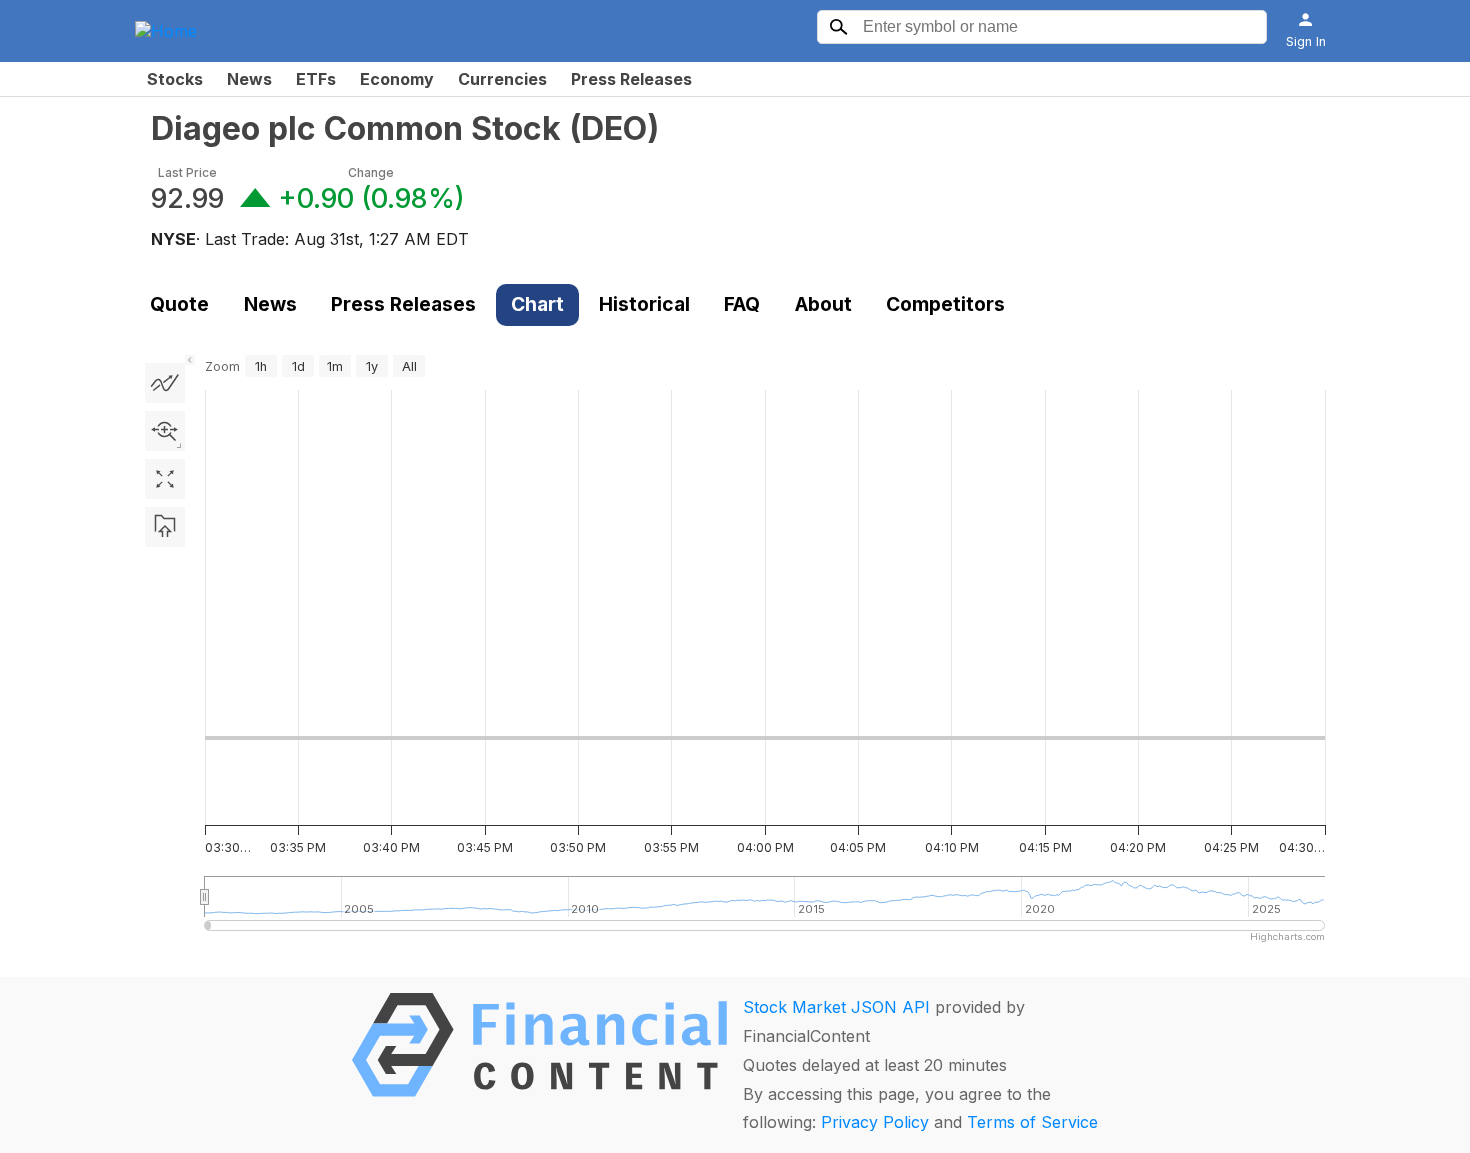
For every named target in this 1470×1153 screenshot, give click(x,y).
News (249, 79)
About (823, 304)
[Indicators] (165, 383)
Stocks (175, 79)
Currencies (502, 79)
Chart (537, 304)
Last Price (187, 172)
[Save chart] (165, 527)
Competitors (945, 304)
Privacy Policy (875, 1122)
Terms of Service (1032, 1122)
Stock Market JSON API (836, 1007)
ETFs (316, 79)
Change (371, 172)
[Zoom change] (165, 431)
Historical (644, 304)
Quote (179, 304)
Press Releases (631, 79)
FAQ (742, 304)
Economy (397, 79)
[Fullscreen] (165, 479)
